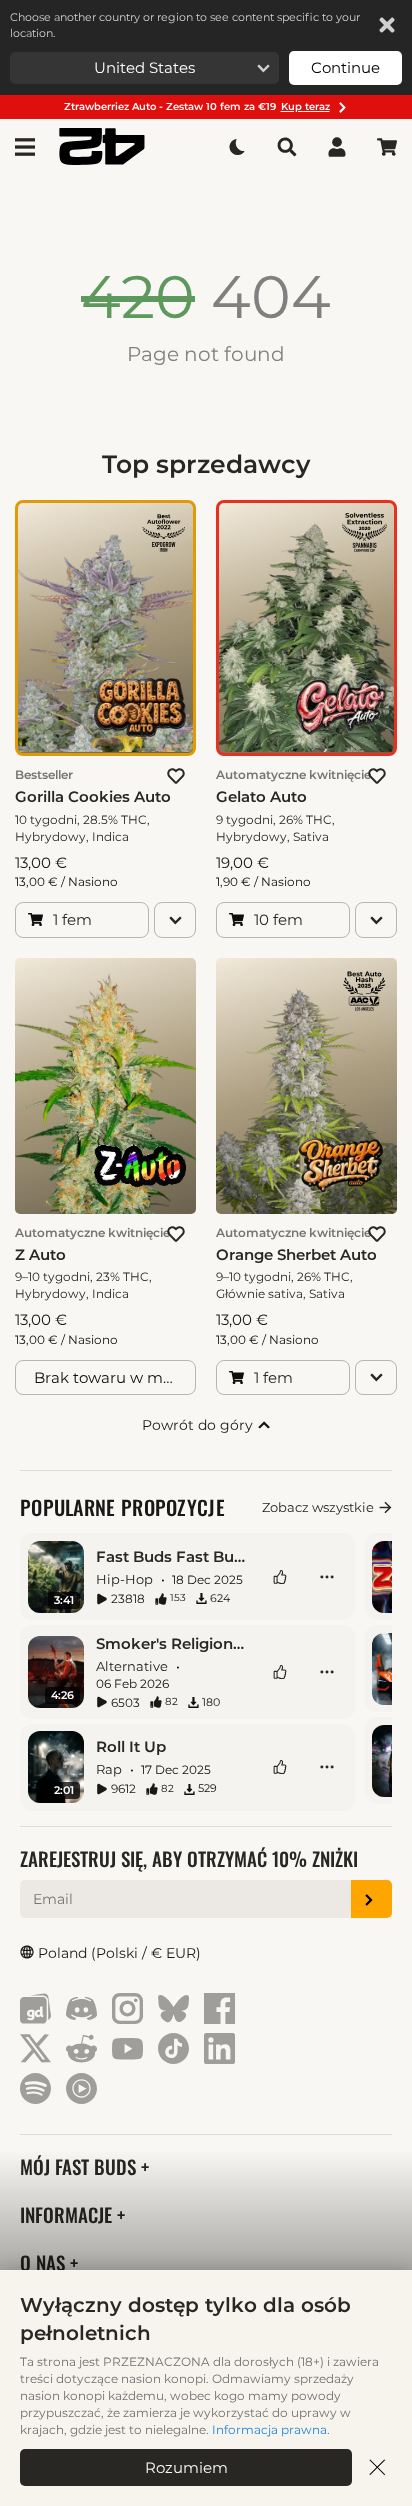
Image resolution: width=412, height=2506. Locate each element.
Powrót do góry (199, 1425)
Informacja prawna (269, 2429)
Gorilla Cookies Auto (93, 797)
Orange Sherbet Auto (296, 1255)
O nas (45, 2262)
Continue (345, 67)
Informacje (68, 2214)
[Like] (280, 1577)
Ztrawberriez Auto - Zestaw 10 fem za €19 (197, 106)
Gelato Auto (261, 797)
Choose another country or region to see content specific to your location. (185, 25)
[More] (327, 1577)
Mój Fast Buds (80, 2166)
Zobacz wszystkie (318, 1507)
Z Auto (40, 1255)
